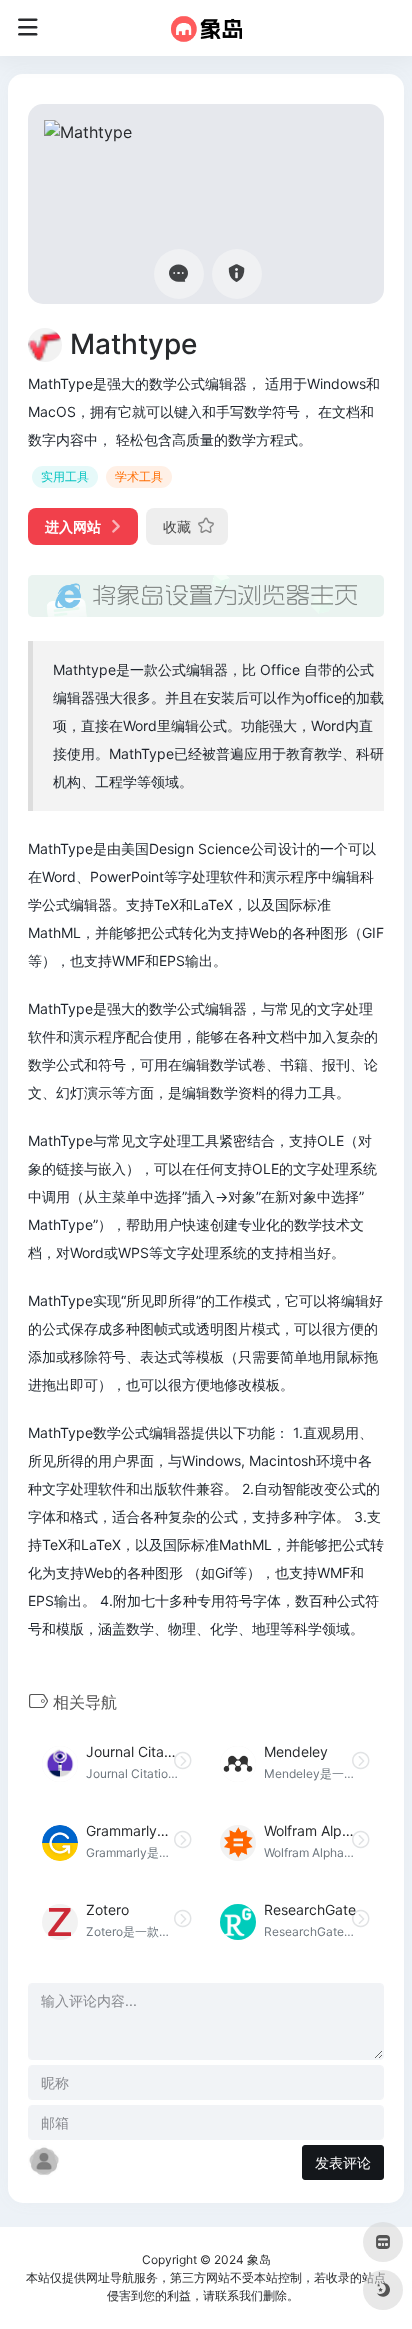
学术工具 (139, 476)
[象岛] (206, 28)
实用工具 (65, 476)
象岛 (259, 2259)
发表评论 (343, 2162)
